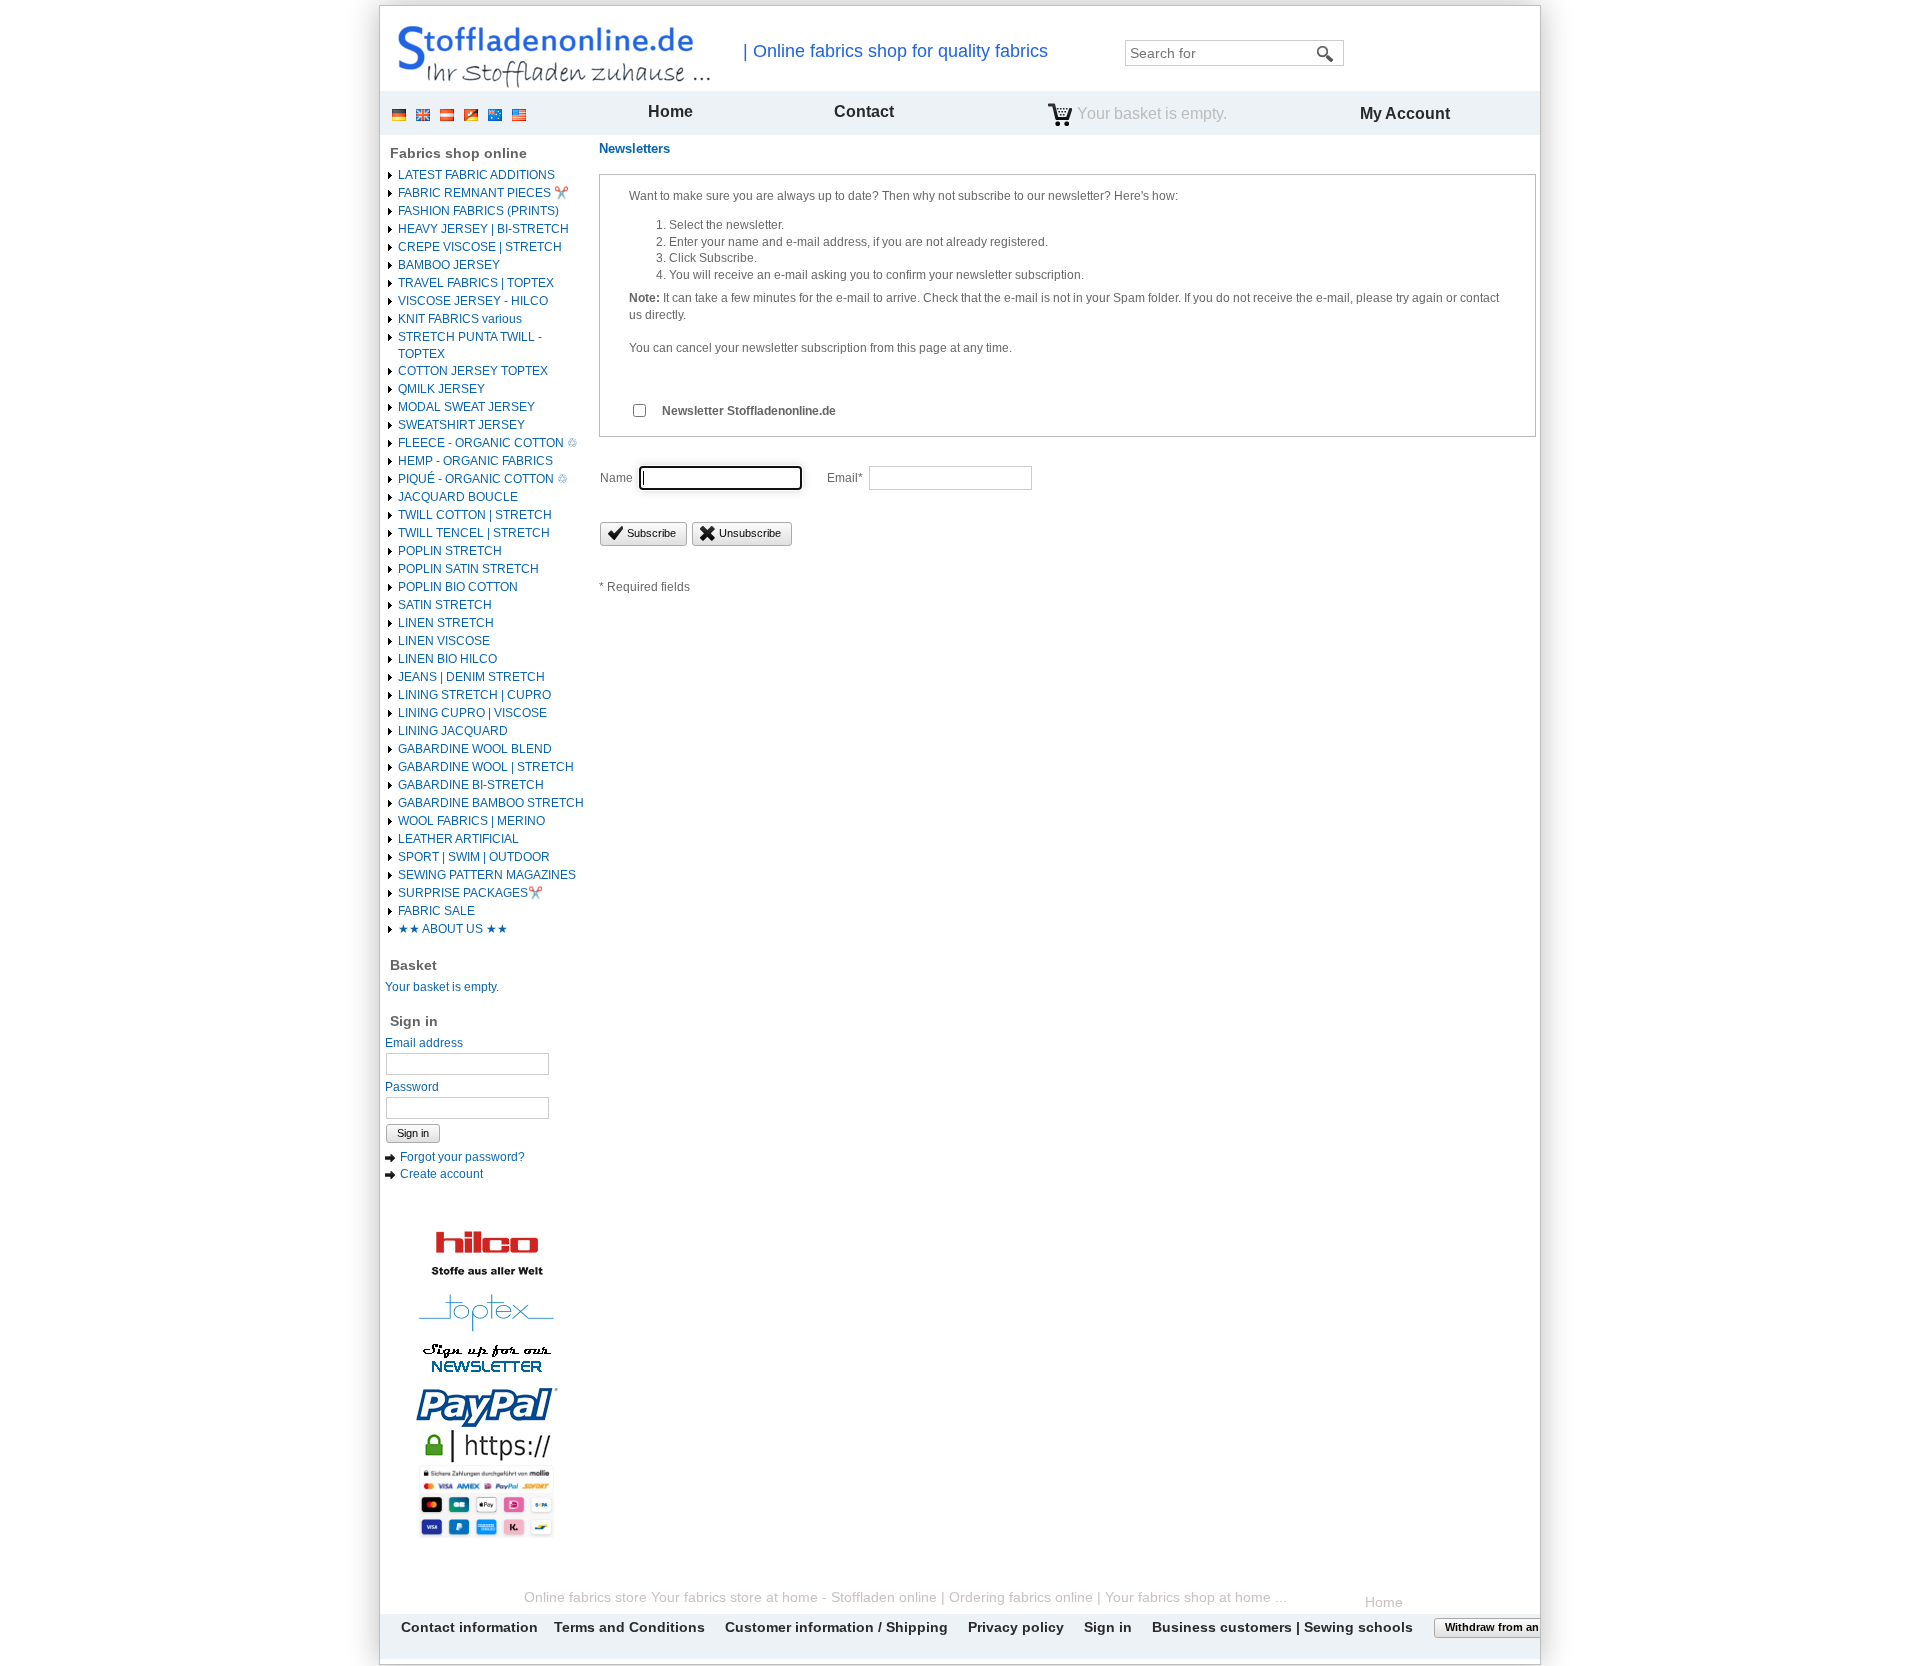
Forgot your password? (462, 1157)
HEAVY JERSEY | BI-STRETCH (483, 229)
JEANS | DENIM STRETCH (471, 677)
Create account (441, 1174)
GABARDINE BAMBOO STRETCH (491, 803)
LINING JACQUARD (453, 731)
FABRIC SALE (436, 911)
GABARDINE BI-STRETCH (471, 785)
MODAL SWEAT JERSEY (466, 407)
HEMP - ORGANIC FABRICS (475, 461)
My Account (1405, 113)
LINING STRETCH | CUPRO (474, 695)
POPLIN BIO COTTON (458, 587)
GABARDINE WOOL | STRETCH (486, 767)
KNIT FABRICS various (460, 319)
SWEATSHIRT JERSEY (461, 425)
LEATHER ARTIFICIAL (458, 839)
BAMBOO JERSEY (449, 265)
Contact (864, 111)
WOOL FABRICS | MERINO (471, 821)
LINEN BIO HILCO (447, 659)
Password (412, 1087)
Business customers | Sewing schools (1282, 1627)
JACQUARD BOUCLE (458, 497)
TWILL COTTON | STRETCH (475, 515)
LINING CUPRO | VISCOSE (472, 713)
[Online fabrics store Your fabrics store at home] (549, 56)
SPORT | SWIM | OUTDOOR (474, 857)
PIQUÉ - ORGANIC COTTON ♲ (483, 479)
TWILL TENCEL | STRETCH (474, 533)
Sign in (413, 1133)
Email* (845, 478)
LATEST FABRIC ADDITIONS (476, 175)
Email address (424, 1043)
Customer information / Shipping (836, 1627)
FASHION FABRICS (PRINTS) (478, 211)
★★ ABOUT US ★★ (453, 929)
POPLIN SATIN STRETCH (468, 569)
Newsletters (634, 148)
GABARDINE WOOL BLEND (475, 749)
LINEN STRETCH (446, 623)
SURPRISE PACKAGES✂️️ (470, 893)
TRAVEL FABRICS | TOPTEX (476, 283)
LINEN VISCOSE (444, 641)
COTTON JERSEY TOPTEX (473, 371)
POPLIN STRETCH (450, 551)
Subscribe (651, 533)
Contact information (469, 1627)
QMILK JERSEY (441, 389)
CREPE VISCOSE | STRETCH (480, 247)
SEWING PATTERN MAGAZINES (487, 875)
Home (670, 111)
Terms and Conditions (629, 1627)
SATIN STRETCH (445, 605)
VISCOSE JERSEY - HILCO (473, 301)
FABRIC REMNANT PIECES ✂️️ (483, 193)
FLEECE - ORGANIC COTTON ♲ (488, 443)
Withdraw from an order (1507, 1627)
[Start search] (1326, 53)
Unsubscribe (750, 533)
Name (616, 478)
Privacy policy (1016, 1627)
